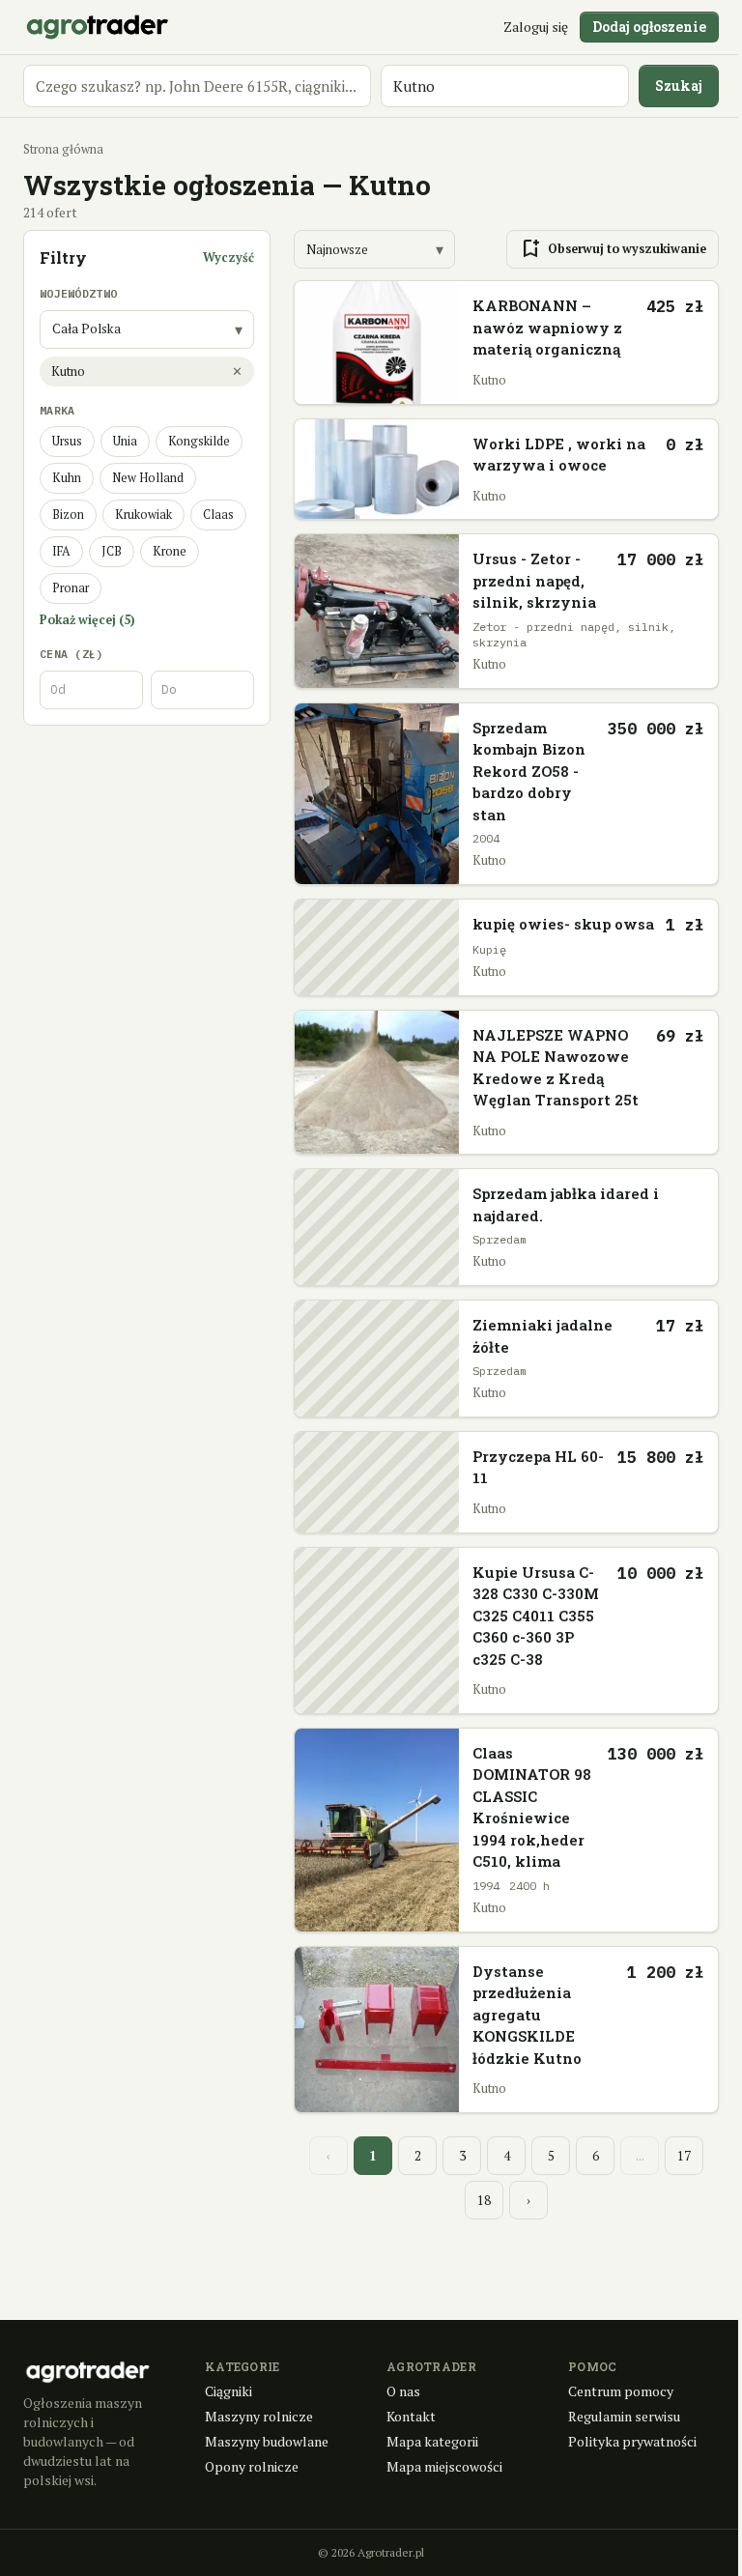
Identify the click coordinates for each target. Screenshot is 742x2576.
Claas (218, 515)
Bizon (68, 515)
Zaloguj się (536, 27)
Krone (170, 551)
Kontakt (411, 2416)
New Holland (148, 478)
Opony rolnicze (252, 2466)
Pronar (71, 588)
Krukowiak (143, 515)
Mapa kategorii (432, 2441)
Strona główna (63, 149)
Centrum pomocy (621, 2391)
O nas (403, 2391)
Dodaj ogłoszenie (649, 27)
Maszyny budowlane (267, 2441)
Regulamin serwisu (624, 2416)
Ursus (67, 441)
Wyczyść (228, 258)
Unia (125, 441)
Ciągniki (228, 2391)
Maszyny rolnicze (259, 2416)
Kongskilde (199, 441)
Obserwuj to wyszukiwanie (613, 249)
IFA (61, 551)
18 (484, 2200)
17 (684, 2156)
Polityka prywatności (632, 2441)
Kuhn (67, 478)
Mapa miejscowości (444, 2466)
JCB (112, 551)
